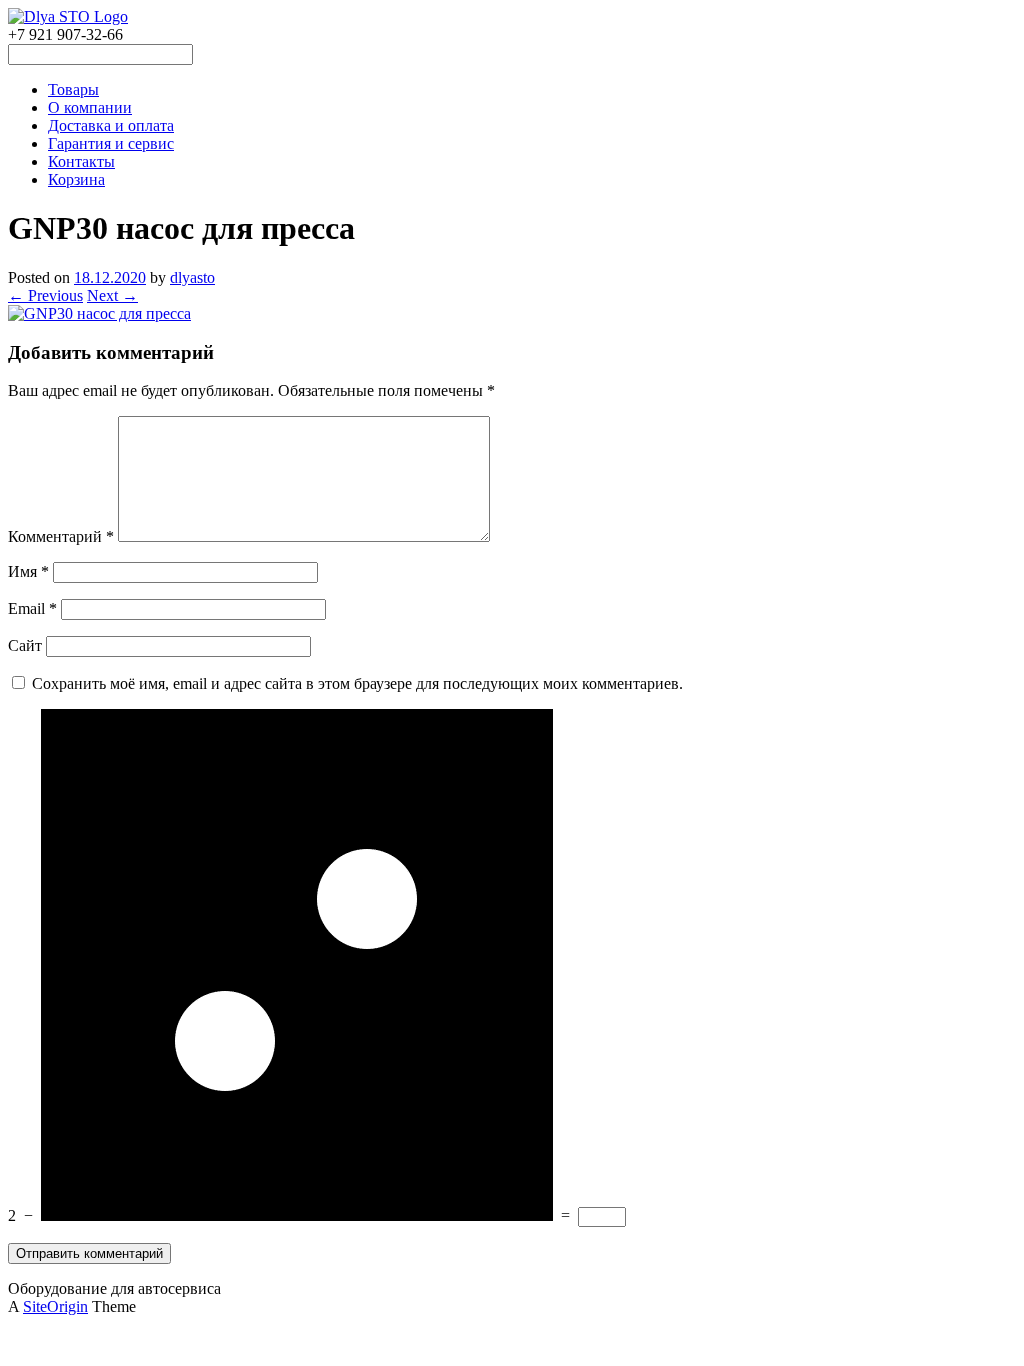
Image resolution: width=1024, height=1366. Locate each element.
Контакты (81, 161)
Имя (28, 571)
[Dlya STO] (68, 16)
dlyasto (192, 277)
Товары (73, 89)
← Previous (45, 295)
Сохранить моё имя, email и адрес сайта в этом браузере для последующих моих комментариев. (357, 683)
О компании (90, 107)
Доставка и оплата (111, 125)
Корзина (76, 179)
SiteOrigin (55, 1306)
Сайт (25, 645)
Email (32, 608)
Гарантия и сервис (111, 143)
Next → (112, 295)
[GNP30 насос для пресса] (99, 313)
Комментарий (61, 536)
